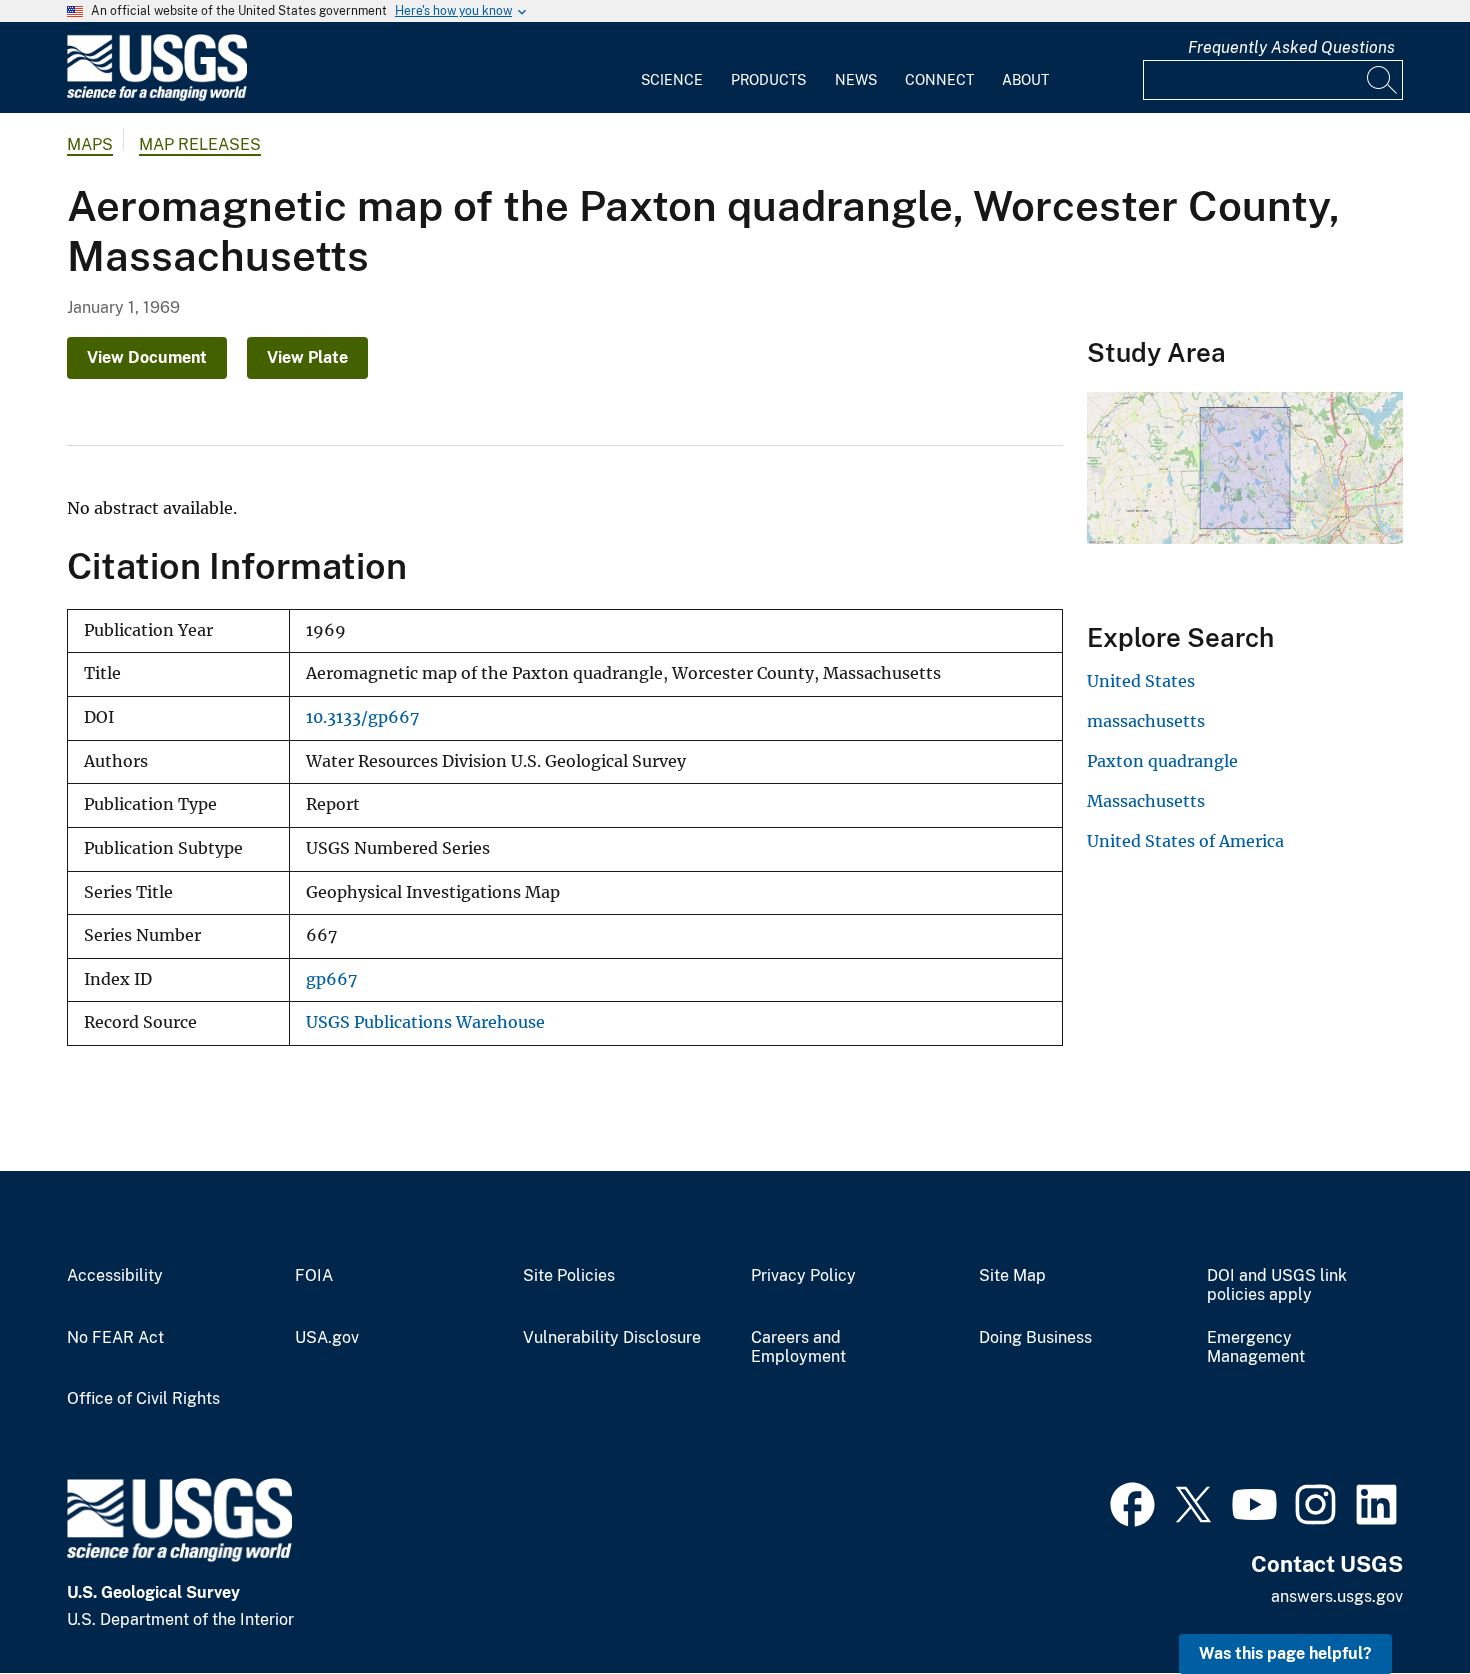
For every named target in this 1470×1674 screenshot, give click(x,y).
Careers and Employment (798, 1347)
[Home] (157, 96)
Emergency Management (1256, 1347)
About (1025, 80)
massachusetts (1146, 721)
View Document (147, 357)
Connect (939, 80)
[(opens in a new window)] (1132, 1502)
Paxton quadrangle (1162, 761)
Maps (90, 144)
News (856, 80)
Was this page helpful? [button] (1285, 1653)
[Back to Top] (1397, 1601)
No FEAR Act (115, 1338)
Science (672, 80)
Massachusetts (1146, 801)
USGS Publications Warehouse (425, 1022)
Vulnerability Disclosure (612, 1338)
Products (768, 80)
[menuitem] (672, 68)
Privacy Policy (803, 1276)
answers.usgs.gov (1337, 1596)
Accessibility (115, 1276)
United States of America (1185, 841)
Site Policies (569, 1276)
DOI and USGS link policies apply (1277, 1285)
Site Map (1012, 1276)
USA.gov (327, 1338)
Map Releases (200, 144)
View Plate (307, 357)
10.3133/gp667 (362, 717)
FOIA (314, 1276)
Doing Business (1035, 1338)
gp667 (331, 979)
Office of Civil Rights (143, 1399)
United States (1141, 681)
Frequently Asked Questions (1291, 47)
